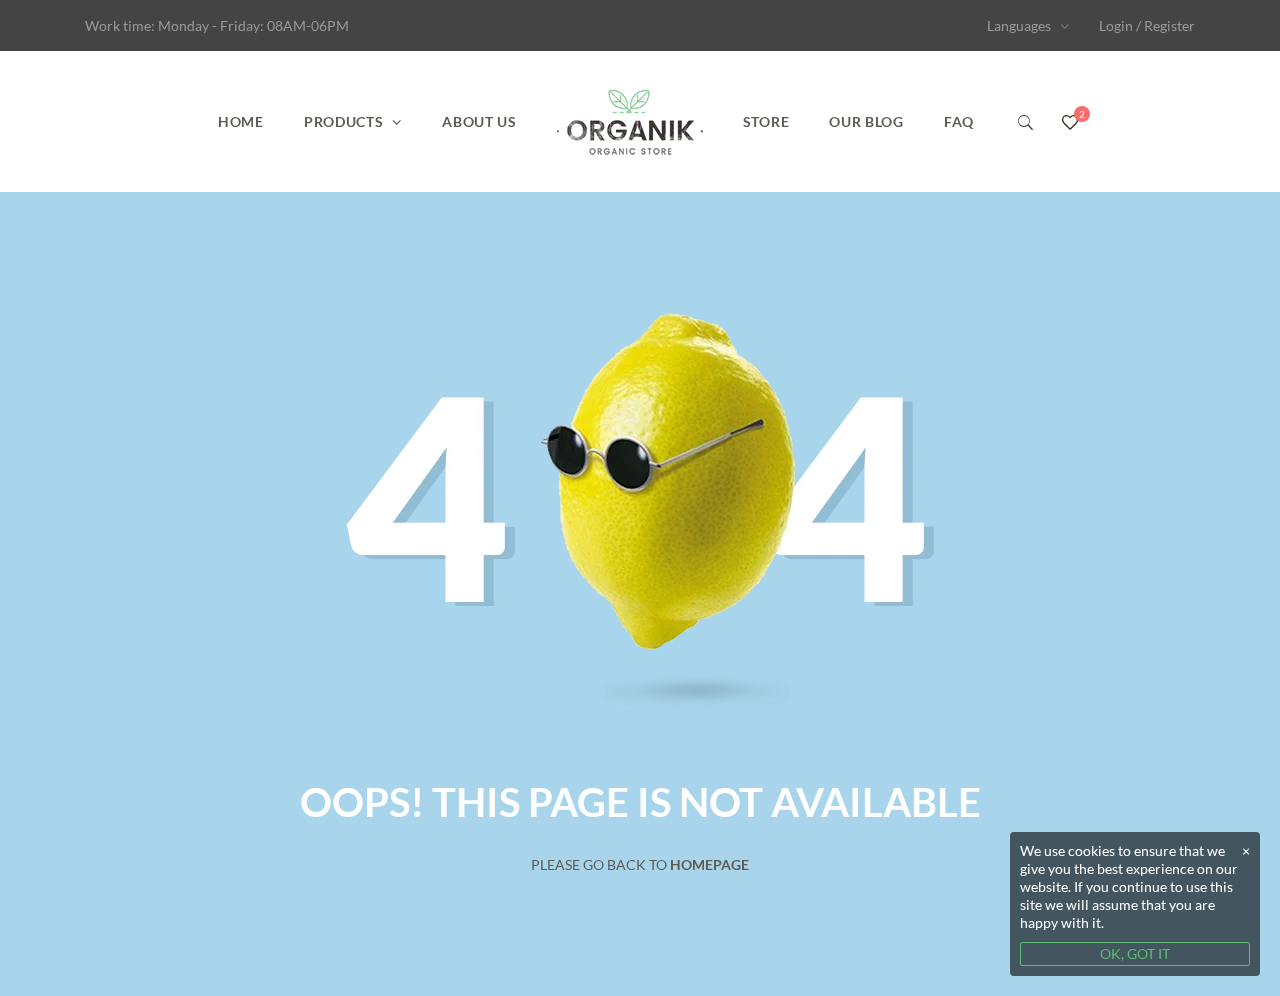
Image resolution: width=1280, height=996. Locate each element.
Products (344, 121)
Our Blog (866, 121)
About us (479, 121)
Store (766, 121)
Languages (1019, 25)
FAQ (959, 121)
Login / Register (1147, 25)
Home (241, 121)
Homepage (709, 864)
